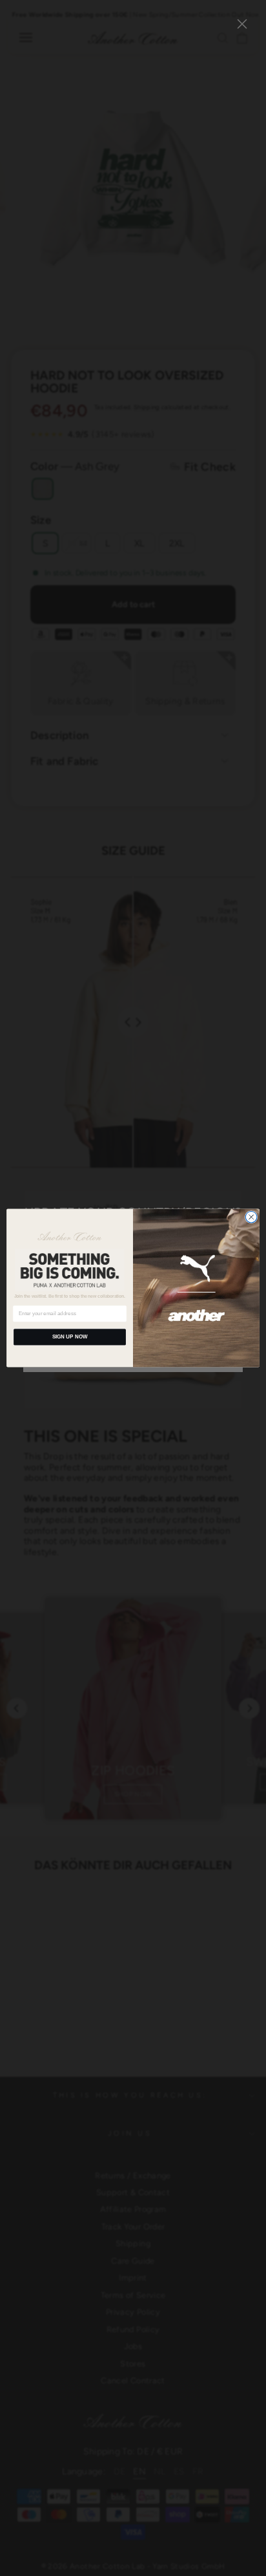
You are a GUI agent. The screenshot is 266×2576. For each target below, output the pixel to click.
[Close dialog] (251, 1217)
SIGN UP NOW (70, 1337)
